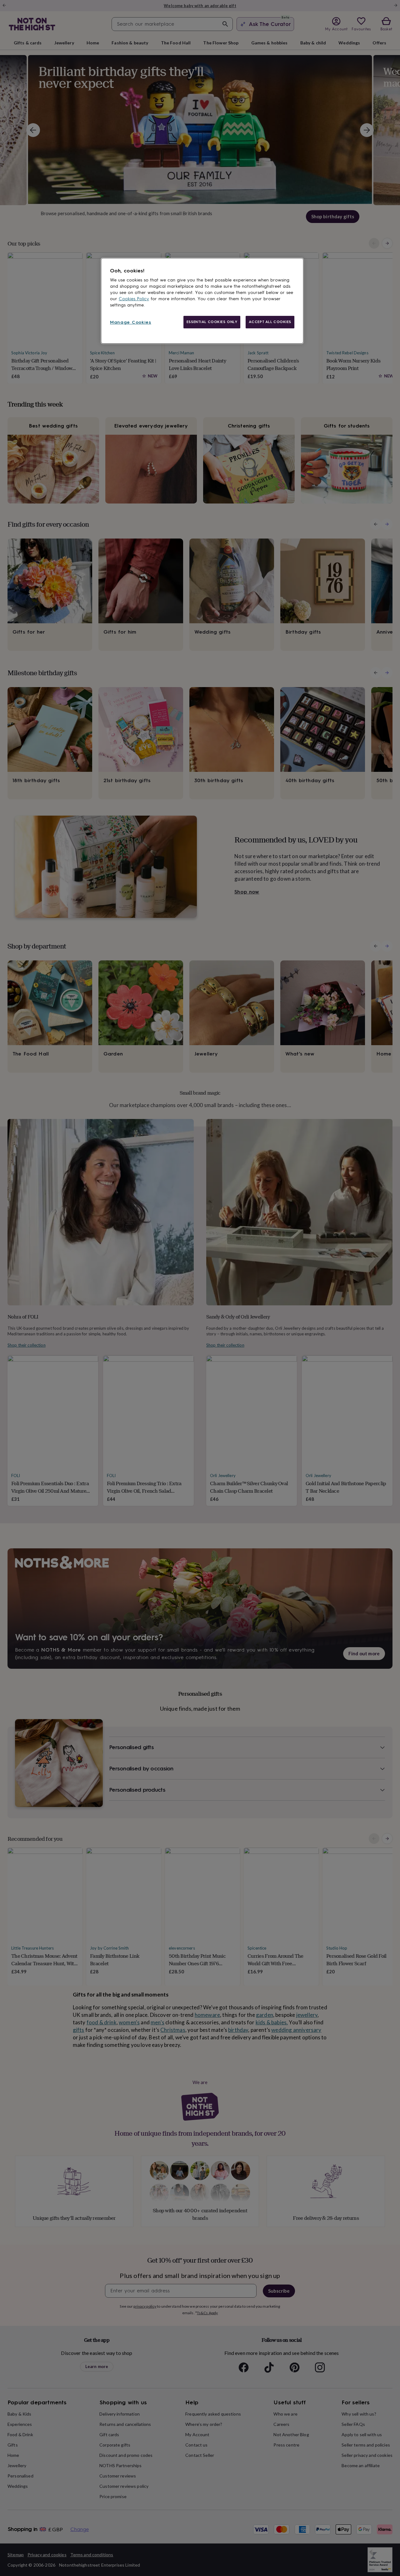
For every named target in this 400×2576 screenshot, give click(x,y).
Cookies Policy (134, 299)
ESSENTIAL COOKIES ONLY (212, 322)
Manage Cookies (131, 322)
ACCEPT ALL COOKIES (270, 322)
